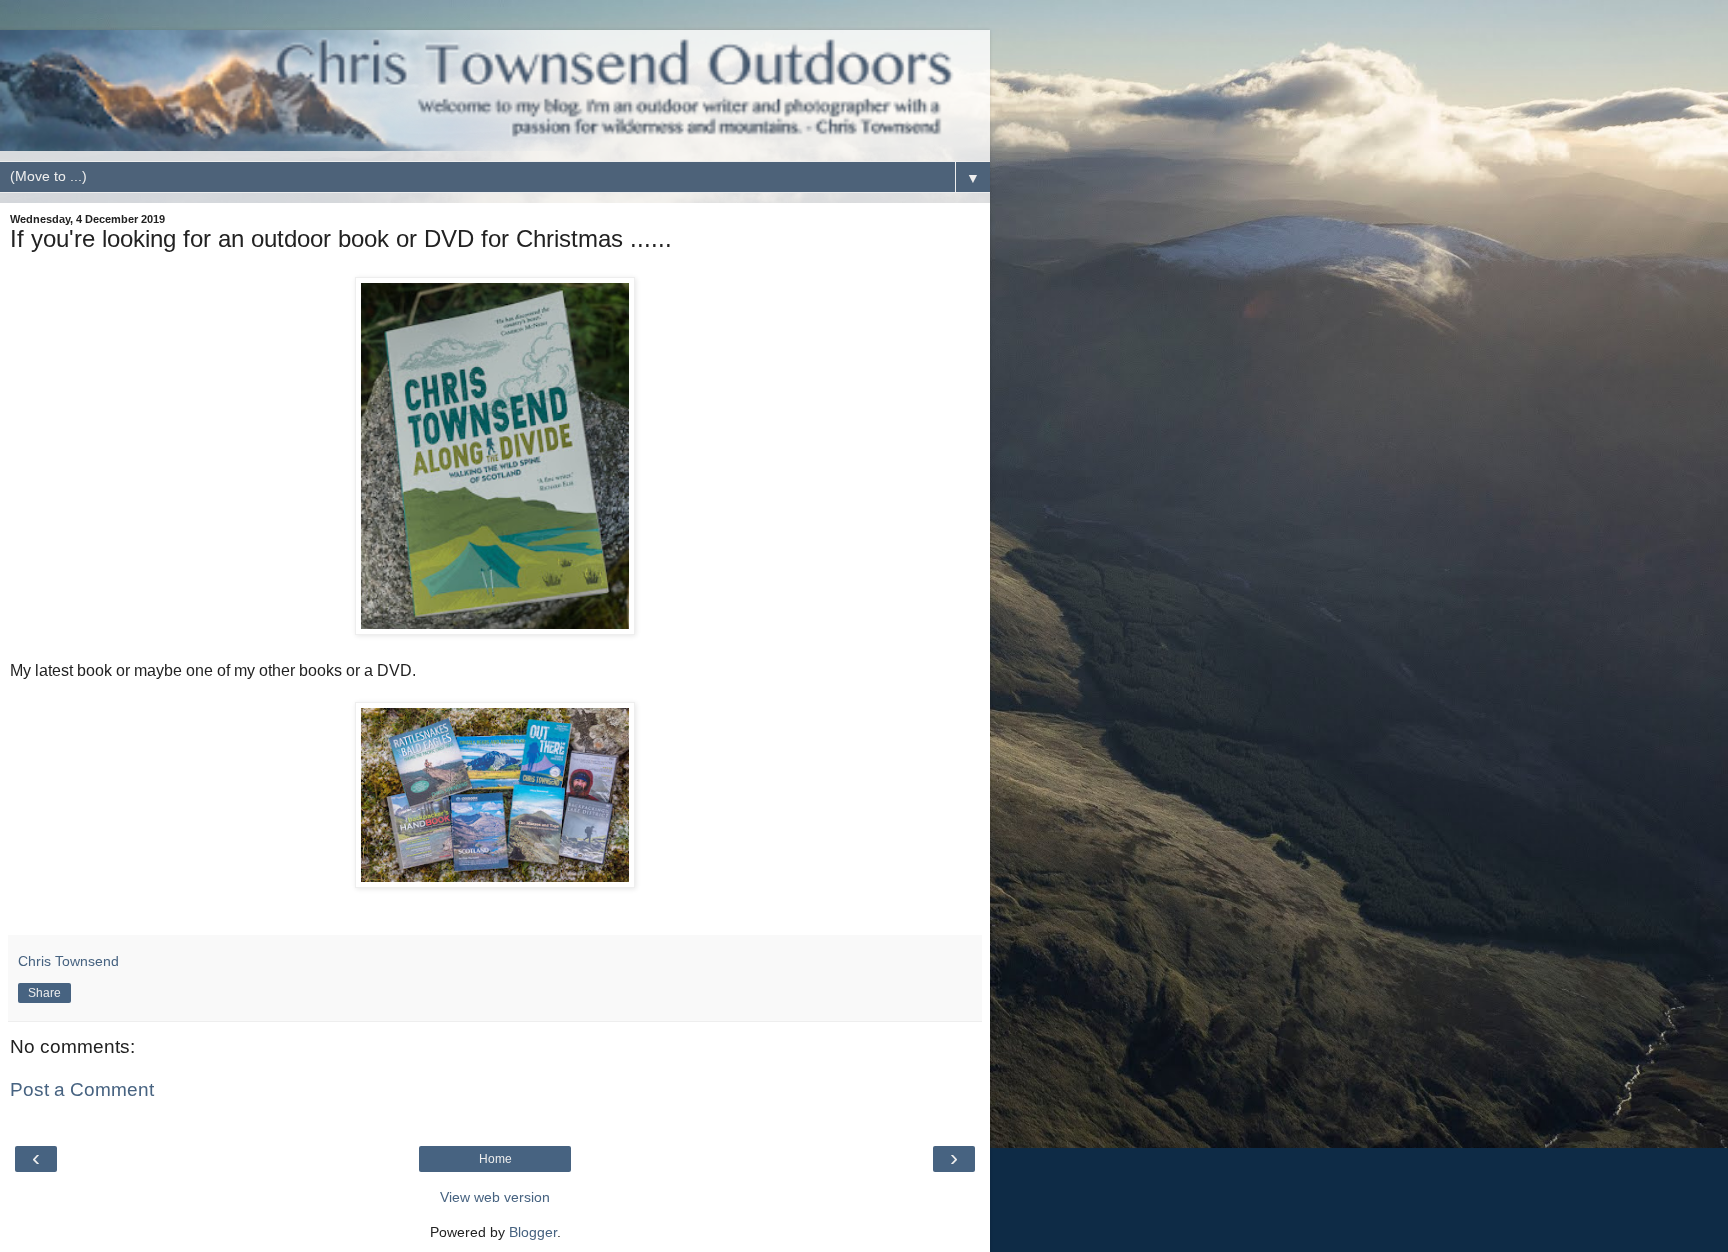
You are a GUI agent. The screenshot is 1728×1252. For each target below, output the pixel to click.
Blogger (533, 1232)
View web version (495, 1197)
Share (44, 993)
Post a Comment (82, 1089)
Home (495, 1159)
